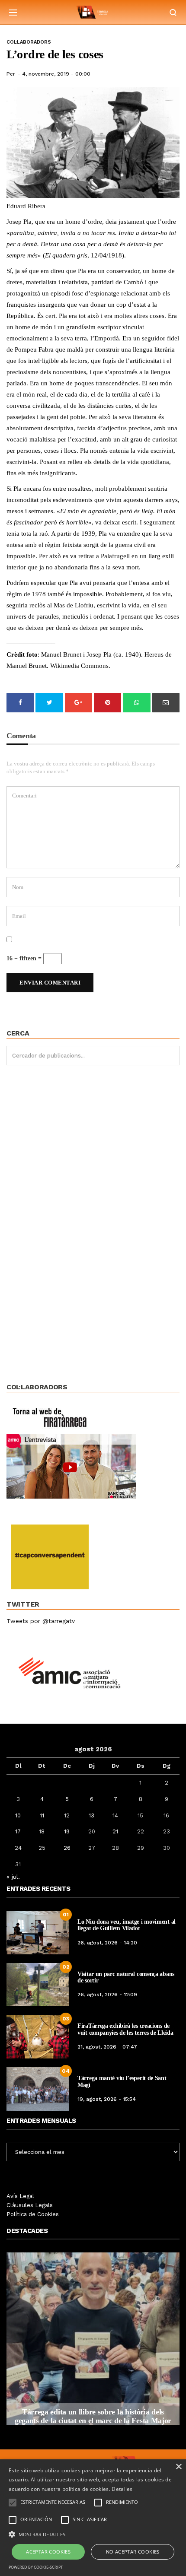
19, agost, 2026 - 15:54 (107, 2099)
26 (67, 1848)
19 (67, 1831)
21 (115, 1831)
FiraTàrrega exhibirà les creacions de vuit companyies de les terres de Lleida (125, 2029)
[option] (93, 2339)
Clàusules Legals (30, 2205)
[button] (93, 2534)
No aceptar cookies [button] (133, 2552)
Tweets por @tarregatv (41, 1621)
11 (42, 1815)
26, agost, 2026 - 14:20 (107, 1943)
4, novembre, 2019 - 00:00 (56, 74)
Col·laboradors (29, 42)
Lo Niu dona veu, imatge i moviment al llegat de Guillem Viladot (127, 1925)
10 (18, 1815)
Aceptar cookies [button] (48, 2552)
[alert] (93, 2518)
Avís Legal (20, 2196)
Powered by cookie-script (36, 2567)
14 (115, 1815)
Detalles (122, 2489)
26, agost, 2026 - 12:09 (107, 1995)
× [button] (178, 2467)
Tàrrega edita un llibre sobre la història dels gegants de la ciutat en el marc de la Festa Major (93, 2416)
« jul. (13, 1877)
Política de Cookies (33, 2214)
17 (18, 1831)
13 (91, 1815)
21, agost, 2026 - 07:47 (107, 2047)
